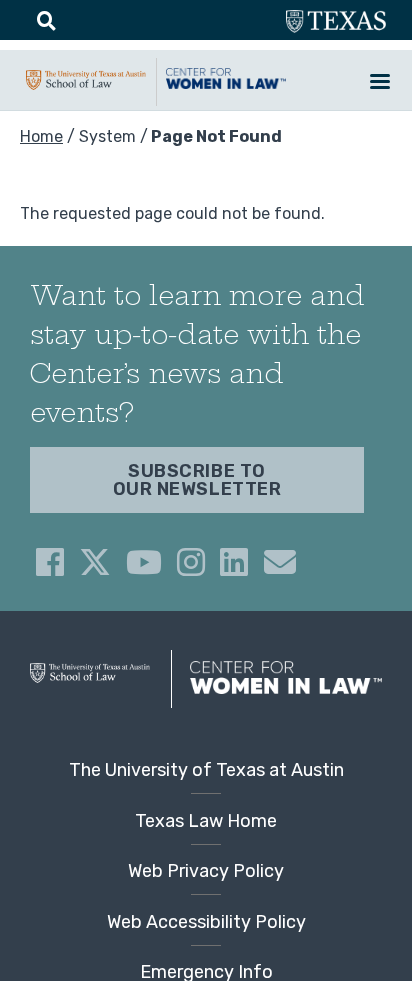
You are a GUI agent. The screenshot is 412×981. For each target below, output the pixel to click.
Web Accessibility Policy (206, 922)
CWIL (226, 89)
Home (41, 136)
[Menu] (379, 83)
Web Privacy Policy (206, 871)
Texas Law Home (206, 821)
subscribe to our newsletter (197, 480)
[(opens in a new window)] (50, 562)
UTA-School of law (86, 90)
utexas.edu (336, 22)
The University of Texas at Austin (206, 770)
